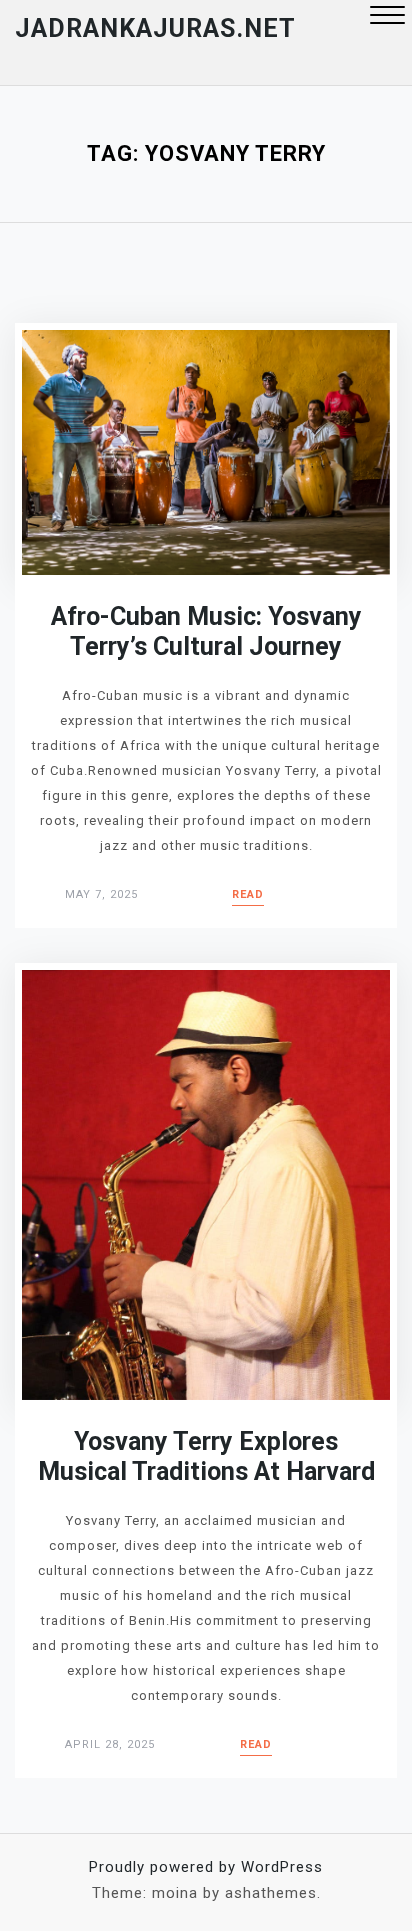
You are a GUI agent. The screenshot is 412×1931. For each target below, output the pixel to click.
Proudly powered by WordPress (206, 1867)
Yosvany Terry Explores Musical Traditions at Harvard (206, 1456)
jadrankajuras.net (155, 28)
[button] (387, 17)
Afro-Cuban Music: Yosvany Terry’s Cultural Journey (206, 631)
